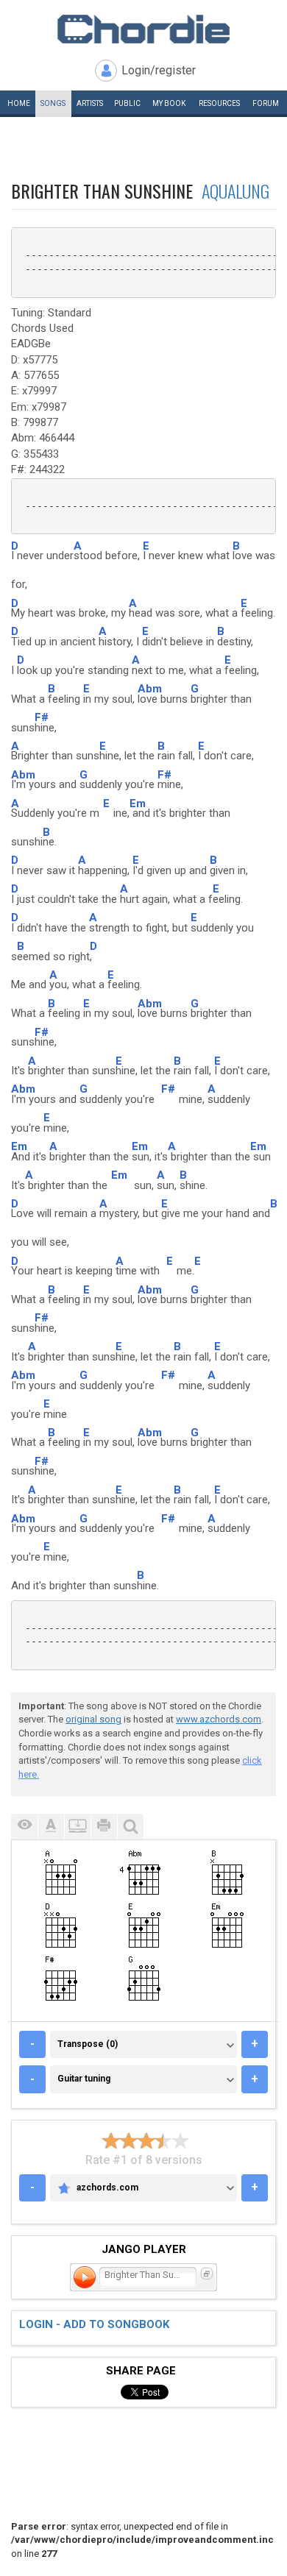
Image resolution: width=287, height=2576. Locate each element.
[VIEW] (24, 1827)
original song (93, 1719)
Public (127, 103)
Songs (53, 103)
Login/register (159, 70)
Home (19, 103)
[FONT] (51, 1827)
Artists (90, 103)
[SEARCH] (130, 1827)
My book (169, 103)
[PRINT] (104, 1827)
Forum (266, 103)
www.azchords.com (219, 1719)
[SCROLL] (77, 1827)
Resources (219, 103)
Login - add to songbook (94, 2324)
